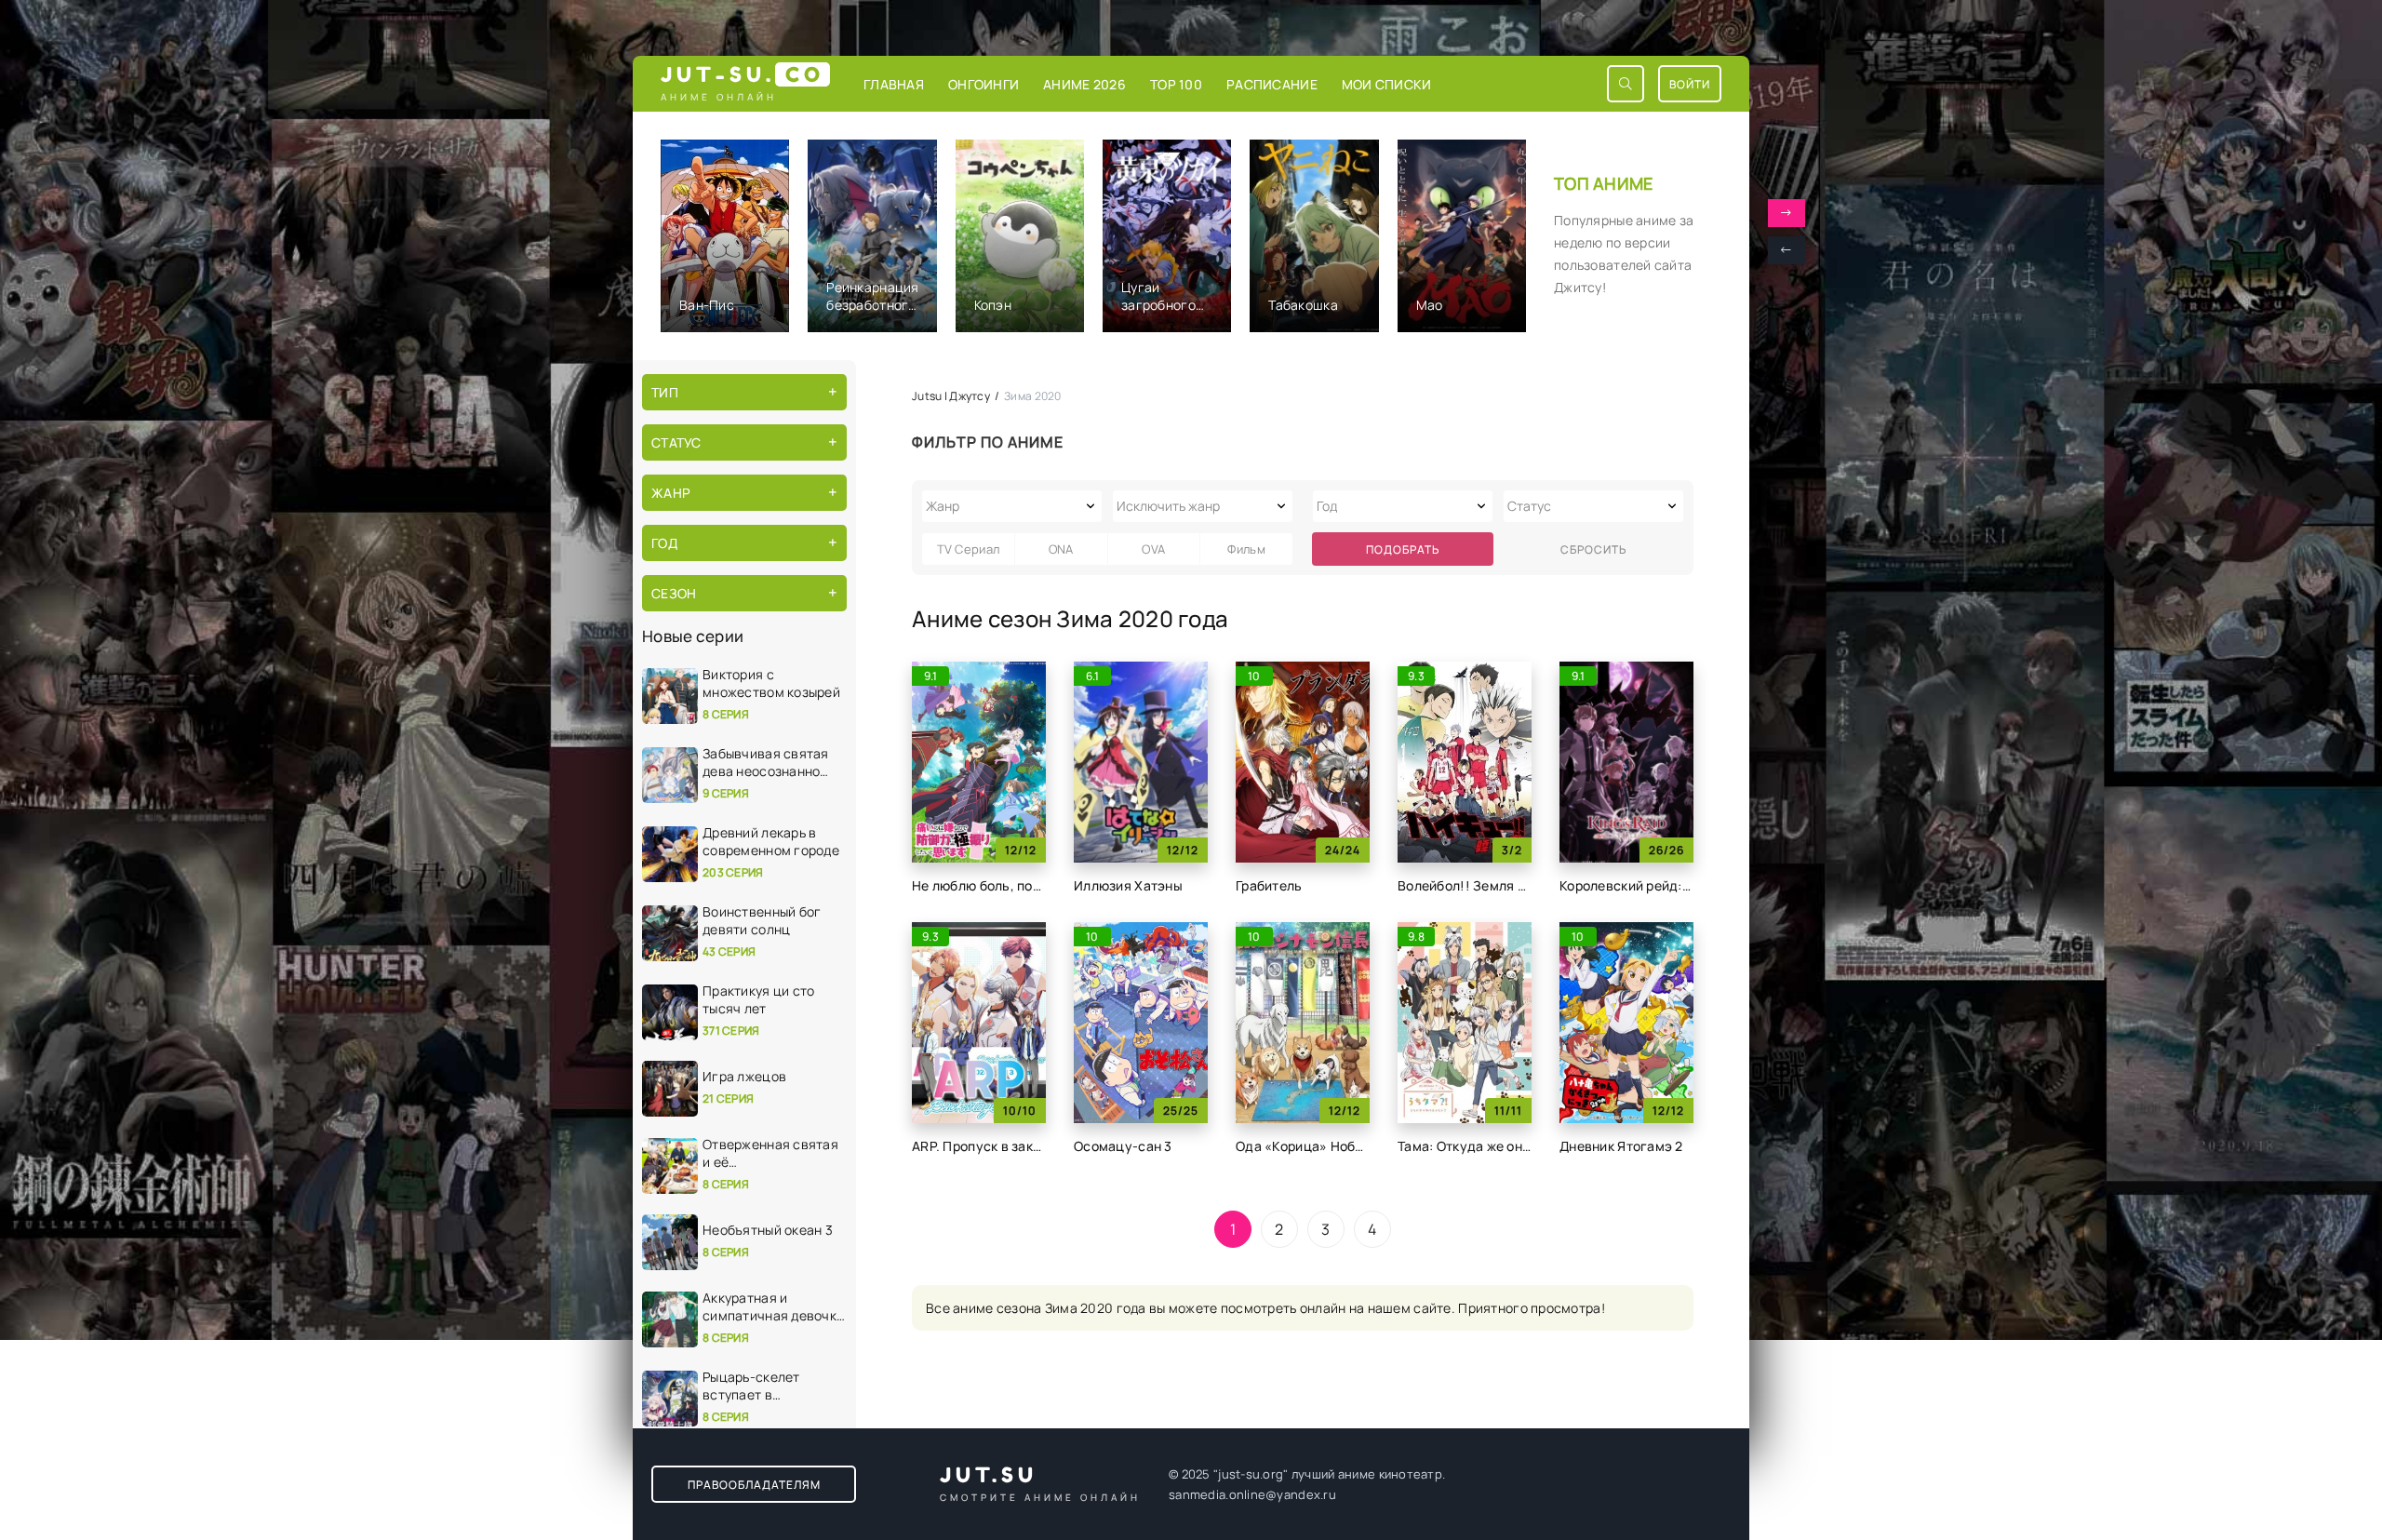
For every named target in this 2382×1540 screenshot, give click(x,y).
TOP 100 (1176, 84)
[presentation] (1786, 250)
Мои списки (1387, 84)
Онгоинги (984, 84)
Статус (676, 442)
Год (664, 543)
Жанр (671, 493)
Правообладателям (754, 1485)
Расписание (1272, 84)
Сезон (674, 593)
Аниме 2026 (1084, 84)
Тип (665, 392)
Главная (894, 84)
